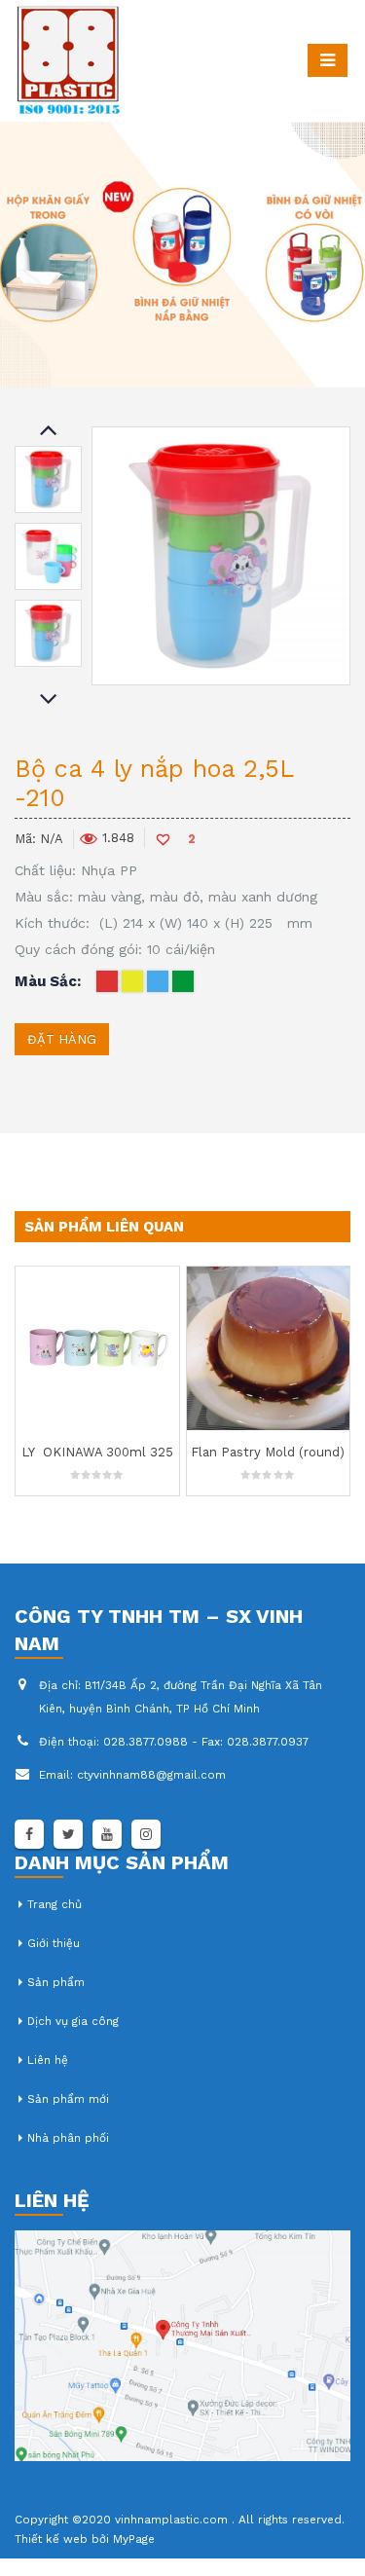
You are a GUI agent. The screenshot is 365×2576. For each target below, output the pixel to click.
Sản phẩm (56, 1982)
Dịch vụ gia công (73, 2021)
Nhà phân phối (68, 2138)
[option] (48, 479)
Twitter (68, 1834)
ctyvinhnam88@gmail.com (151, 1775)
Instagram (146, 1834)
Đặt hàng (62, 1039)
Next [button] (49, 701)
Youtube (107, 1834)
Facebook (29, 1834)
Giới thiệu (54, 1943)
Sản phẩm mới (68, 2099)
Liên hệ (48, 2060)
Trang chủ (55, 1904)
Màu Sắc (46, 981)
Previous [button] (49, 431)
